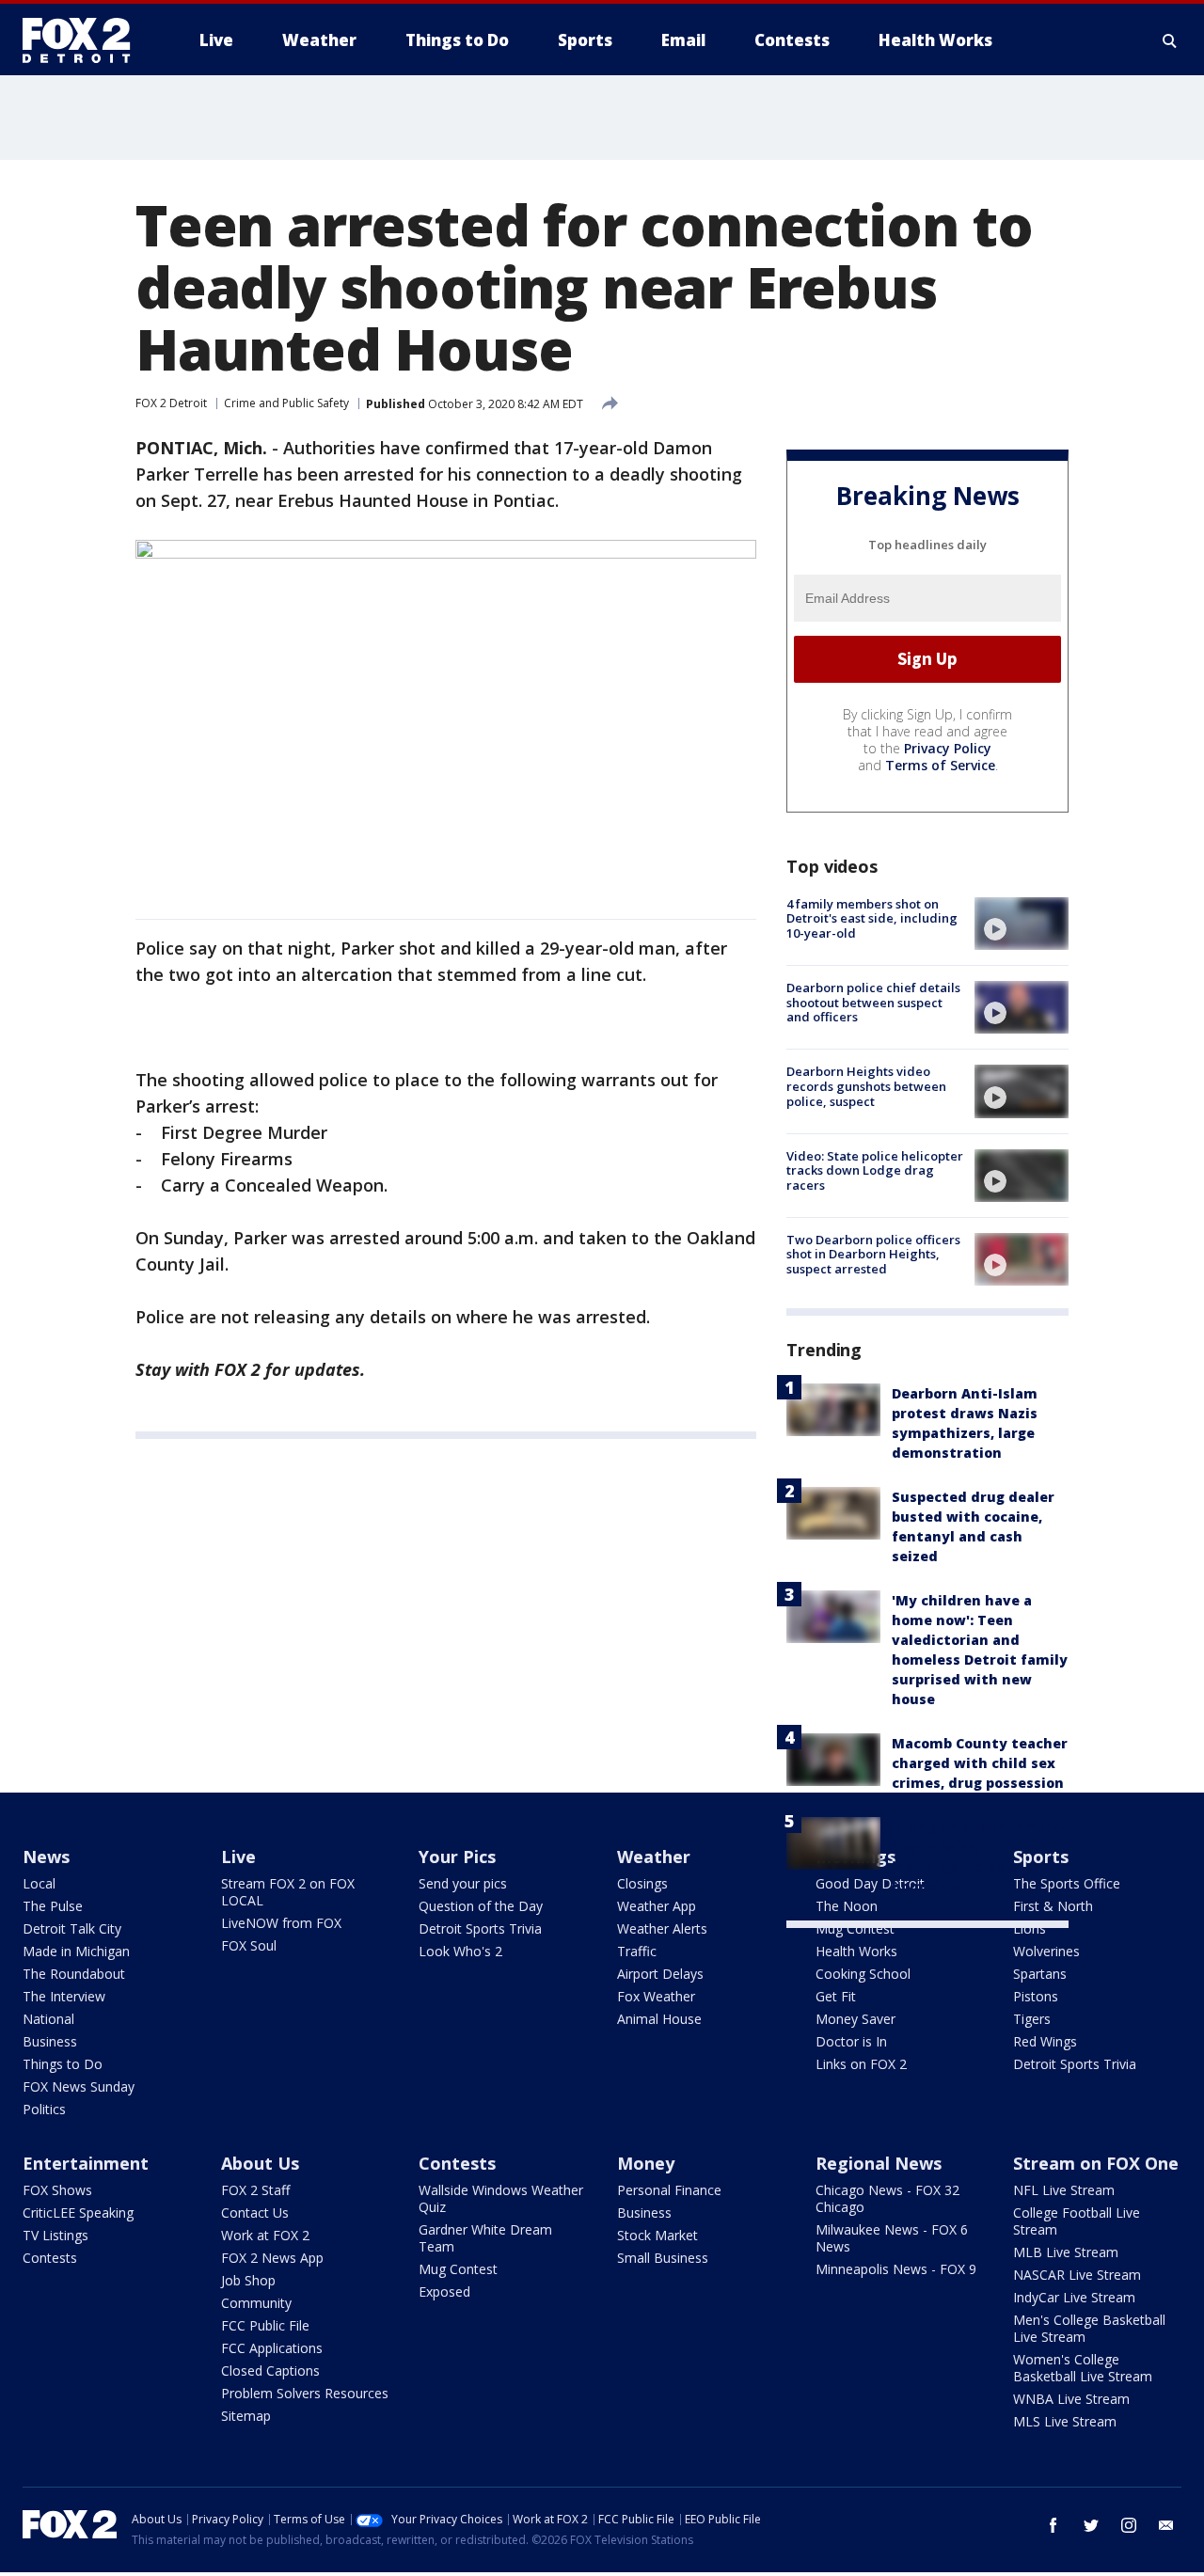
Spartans (1040, 1974)
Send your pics (463, 1883)
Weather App (657, 1906)
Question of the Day (481, 1906)
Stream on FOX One (1096, 2163)
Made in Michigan (76, 1951)
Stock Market (657, 2235)
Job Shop (248, 2280)
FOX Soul (249, 1945)
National (48, 2019)
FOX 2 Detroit (171, 403)
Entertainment (86, 2163)
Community (256, 2303)
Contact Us (255, 2213)
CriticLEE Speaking (78, 2213)
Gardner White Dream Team (485, 2238)
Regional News (879, 2163)
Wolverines (1046, 1951)
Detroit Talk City (72, 1928)
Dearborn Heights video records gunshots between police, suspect (866, 1086)
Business (50, 2041)
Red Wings (1045, 2041)
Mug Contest (855, 1928)
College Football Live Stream (1077, 2221)
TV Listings (55, 2235)
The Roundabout (74, 1974)
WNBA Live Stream (1071, 2399)
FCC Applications (272, 2348)
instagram (1129, 2525)
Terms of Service (940, 765)
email (1166, 2525)
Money (646, 2163)
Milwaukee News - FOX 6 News (892, 2238)
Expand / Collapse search (1170, 40)
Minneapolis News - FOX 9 (896, 2269)
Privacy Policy (948, 748)
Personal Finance (669, 2190)
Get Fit (836, 1996)
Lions (1030, 1928)
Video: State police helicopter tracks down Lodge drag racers (875, 1170)
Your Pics (457, 1857)
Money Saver (855, 2019)
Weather (654, 1857)
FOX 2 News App (272, 2258)
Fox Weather (656, 1996)
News (46, 1857)
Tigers (1032, 2019)
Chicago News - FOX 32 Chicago (887, 2198)
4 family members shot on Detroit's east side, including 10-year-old (872, 918)
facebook (1053, 2525)
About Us (260, 2163)
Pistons (1036, 1996)
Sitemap (246, 2416)
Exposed (444, 2292)
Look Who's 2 (460, 1951)
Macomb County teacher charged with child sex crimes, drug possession (980, 1763)
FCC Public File (265, 2325)
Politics (44, 2109)
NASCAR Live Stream (1077, 2275)
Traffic (637, 1951)
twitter (1091, 2525)
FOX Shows (57, 2190)
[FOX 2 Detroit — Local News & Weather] (85, 40)
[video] (1022, 924)
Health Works (856, 1951)
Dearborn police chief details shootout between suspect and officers (873, 1002)
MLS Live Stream (1065, 2421)
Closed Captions (270, 2371)
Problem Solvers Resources (305, 2393)
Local (39, 1883)
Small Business (663, 2258)
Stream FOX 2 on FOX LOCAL (288, 1892)
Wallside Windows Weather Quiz (501, 2198)
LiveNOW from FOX (281, 1923)
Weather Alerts (662, 1928)
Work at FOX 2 (265, 2235)
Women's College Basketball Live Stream (1083, 2368)
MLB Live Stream (1066, 2252)
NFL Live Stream (1064, 2190)
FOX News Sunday (79, 2086)
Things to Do (63, 2064)
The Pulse (53, 1906)
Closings (642, 1883)
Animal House (659, 2019)
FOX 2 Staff (255, 2190)
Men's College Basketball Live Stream (1089, 2328)
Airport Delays (660, 1974)
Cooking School (863, 1974)
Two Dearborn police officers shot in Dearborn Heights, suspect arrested (873, 1254)
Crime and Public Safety (286, 403)
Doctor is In (851, 2041)
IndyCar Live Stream (1074, 2297)
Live (238, 1857)
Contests (50, 2258)
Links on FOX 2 (861, 2064)
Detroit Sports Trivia (480, 1928)
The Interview (64, 1996)
